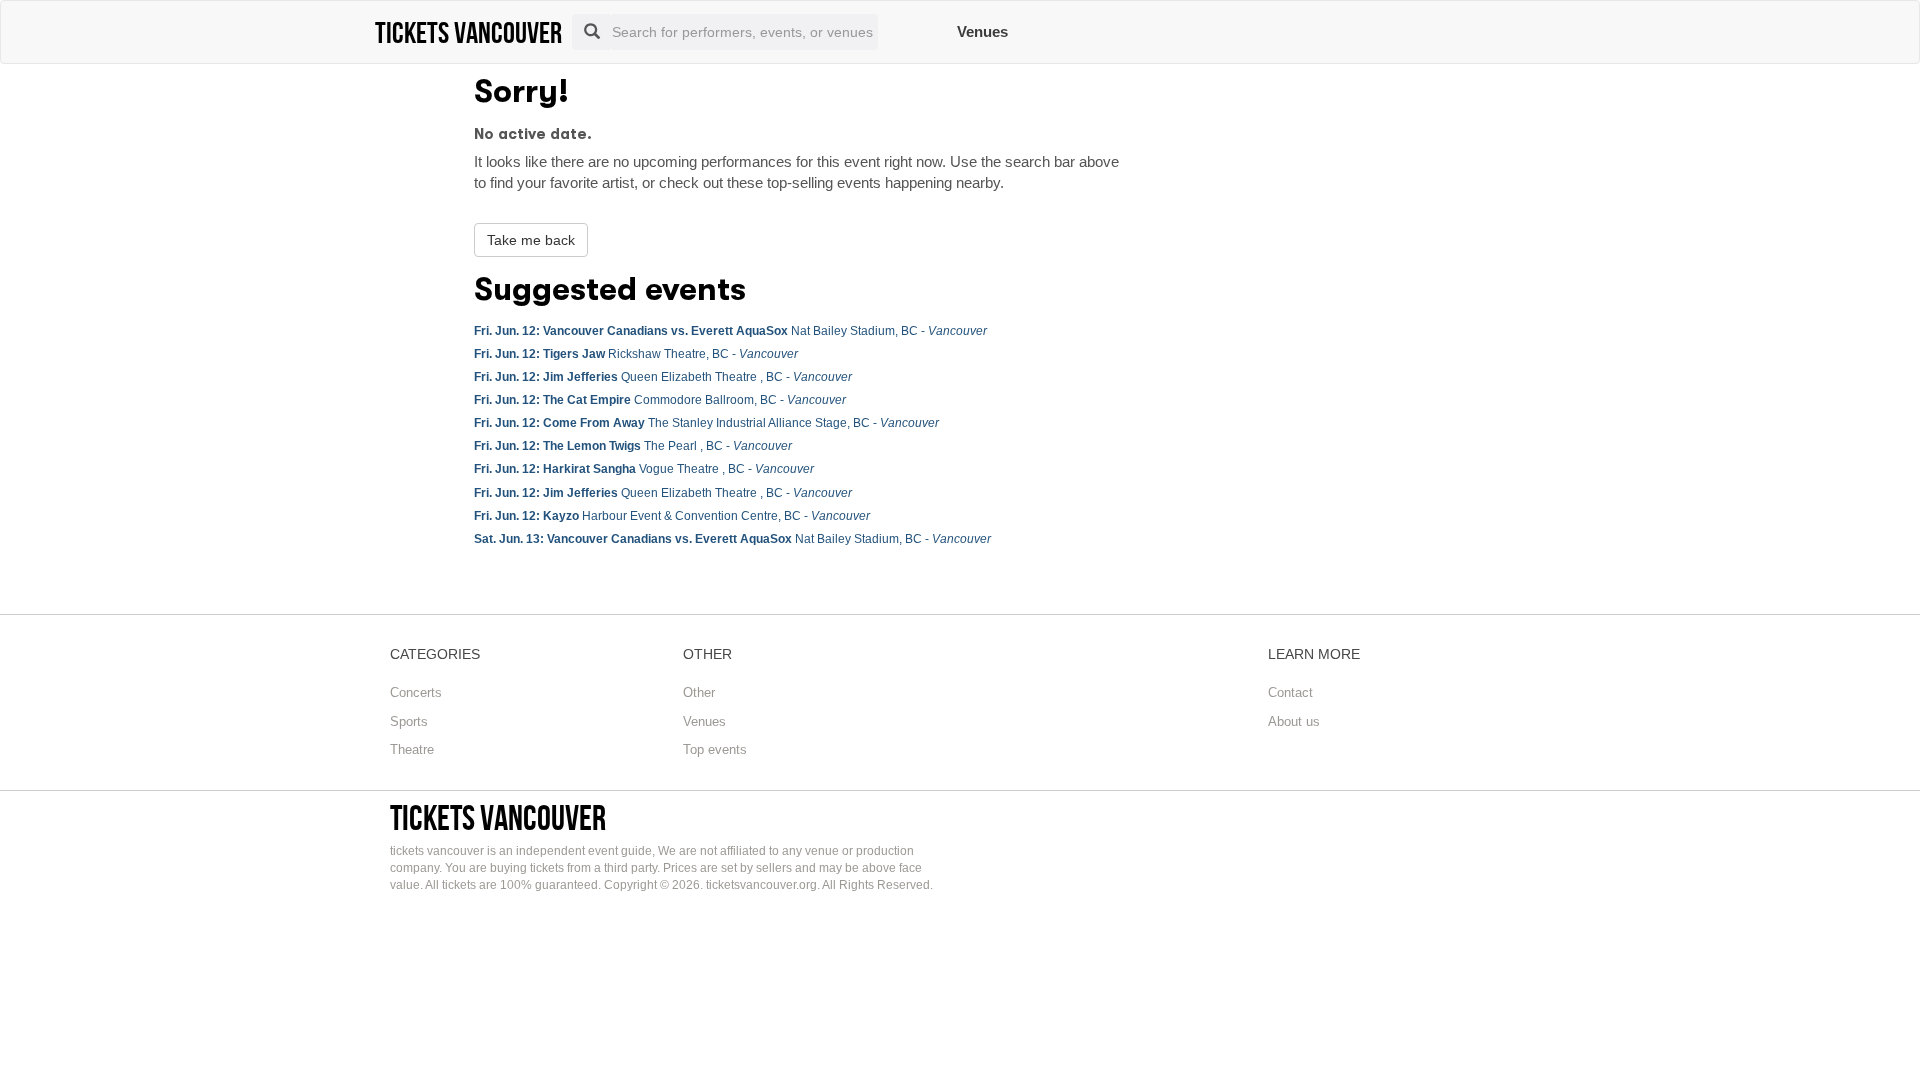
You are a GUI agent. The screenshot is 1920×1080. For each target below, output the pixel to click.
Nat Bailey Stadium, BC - (730, 331)
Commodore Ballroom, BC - (660, 400)
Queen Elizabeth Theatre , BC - (663, 377)
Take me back (531, 240)
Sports (409, 721)
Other (699, 692)
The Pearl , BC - (633, 446)
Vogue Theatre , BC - (644, 469)
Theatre (412, 749)
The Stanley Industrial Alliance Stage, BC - (706, 423)
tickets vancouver (498, 817)
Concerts (416, 692)
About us (1294, 721)
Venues (982, 31)
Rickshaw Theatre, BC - (636, 354)
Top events (715, 749)
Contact (1290, 692)
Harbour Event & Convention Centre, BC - (672, 516)
